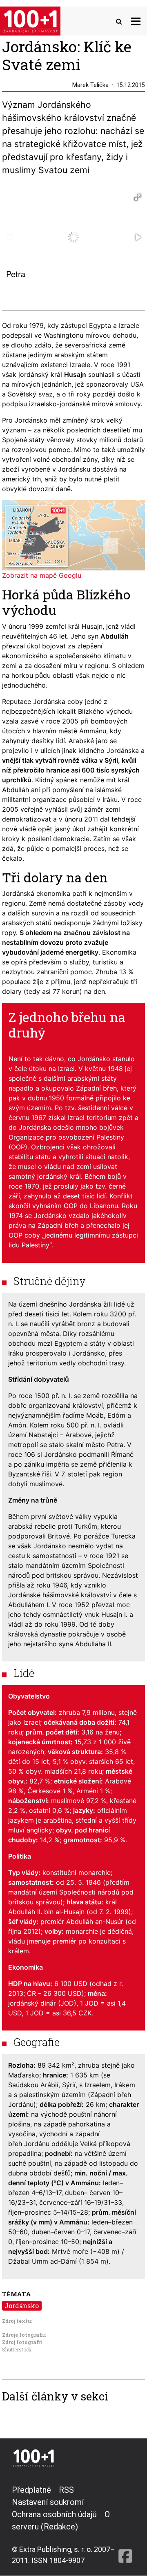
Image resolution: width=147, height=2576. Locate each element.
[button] (138, 197)
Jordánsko (22, 2305)
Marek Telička (90, 85)
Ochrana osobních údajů (54, 2514)
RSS (66, 2490)
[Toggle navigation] (136, 21)
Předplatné (31, 2490)
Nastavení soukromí (48, 2502)
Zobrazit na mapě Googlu (42, 575)
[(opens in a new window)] (125, 2525)
